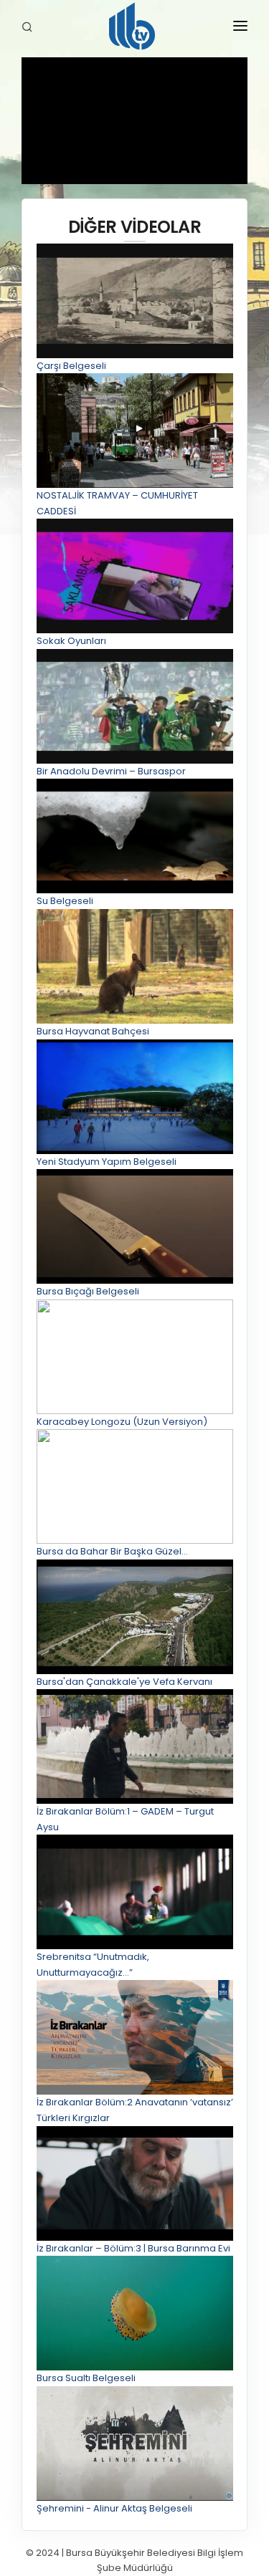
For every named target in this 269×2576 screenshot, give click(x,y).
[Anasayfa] (135, 29)
